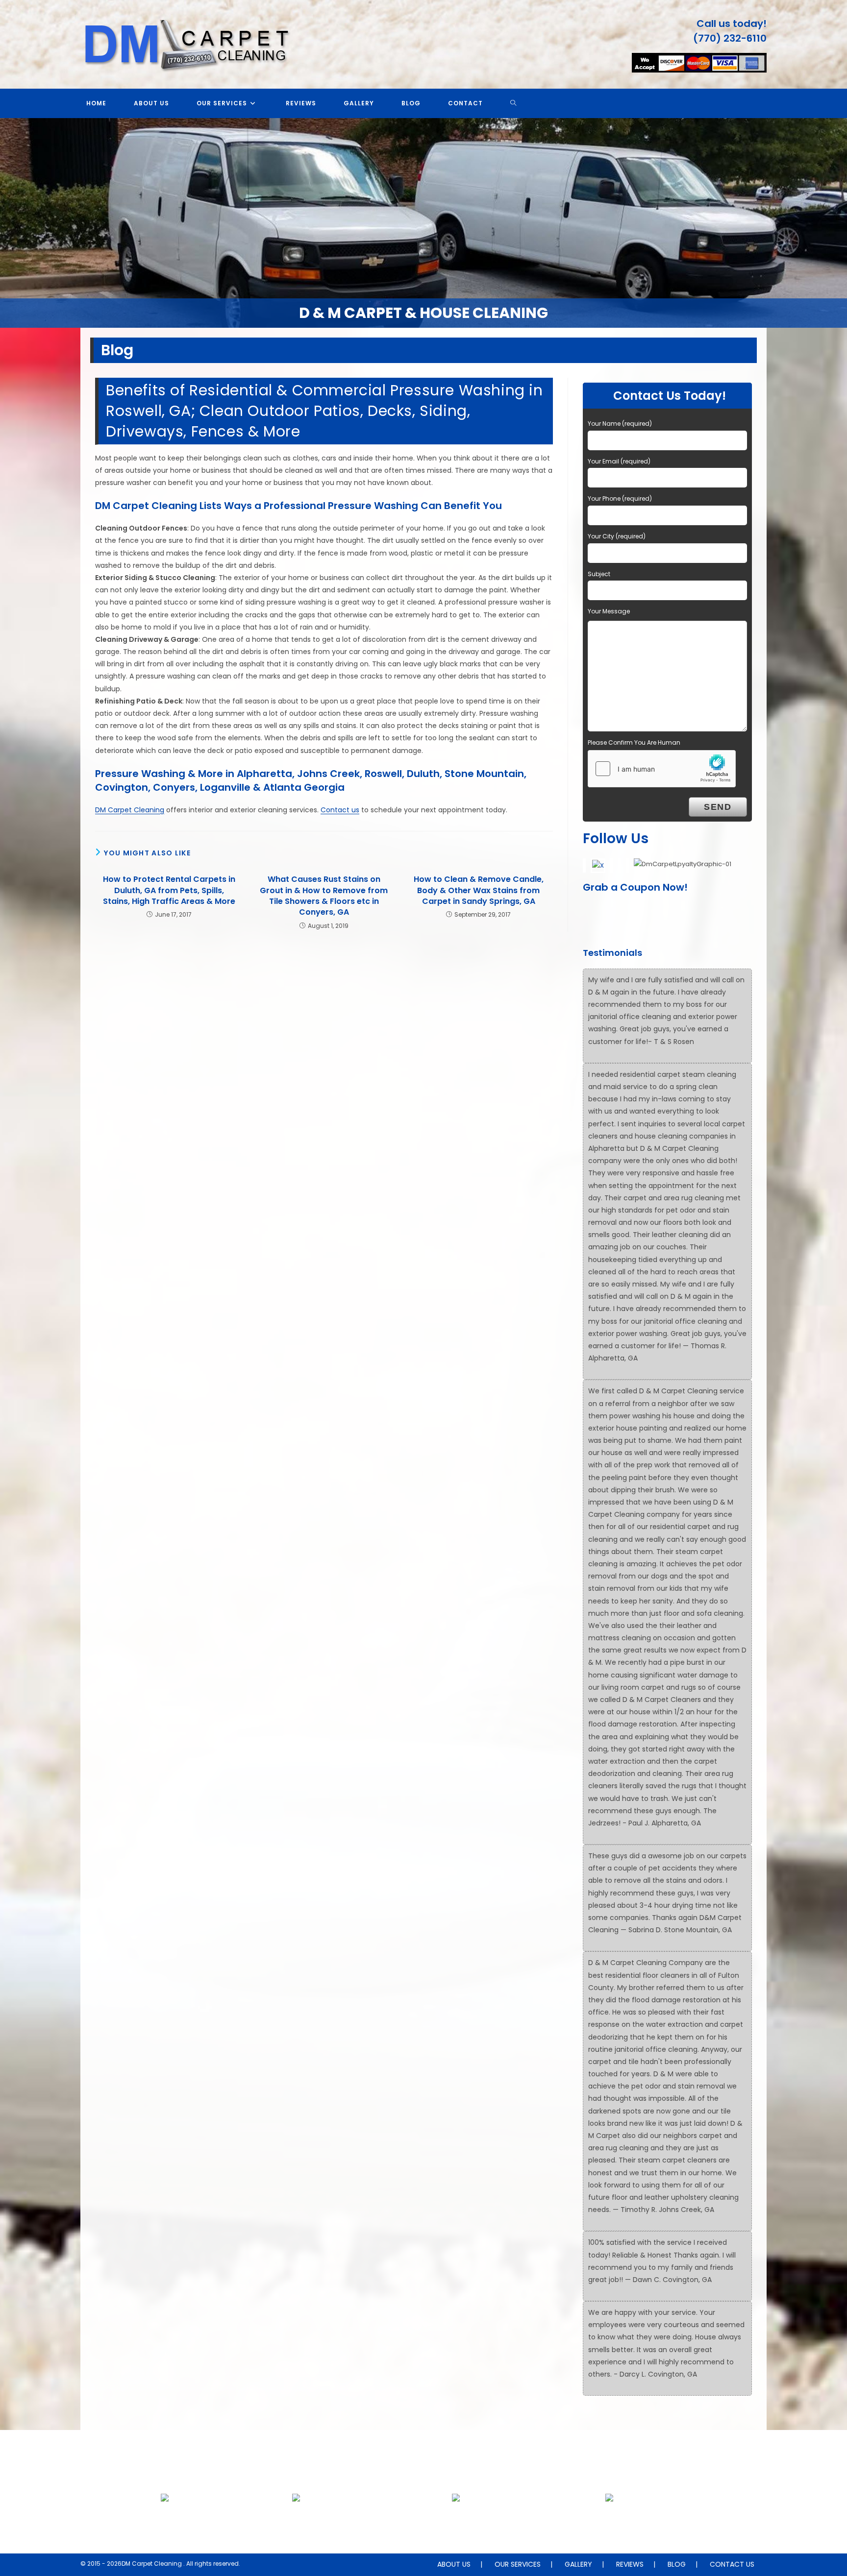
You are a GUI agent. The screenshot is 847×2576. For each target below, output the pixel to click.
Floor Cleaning (165, 2521)
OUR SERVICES (518, 2564)
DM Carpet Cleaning (130, 810)
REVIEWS (630, 2564)
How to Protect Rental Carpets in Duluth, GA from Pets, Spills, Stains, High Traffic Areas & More (169, 890)
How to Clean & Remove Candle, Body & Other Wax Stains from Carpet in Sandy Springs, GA (479, 890)
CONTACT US (732, 2564)
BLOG (677, 2564)
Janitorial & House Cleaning (456, 2521)
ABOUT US (454, 2564)
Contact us (340, 810)
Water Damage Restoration (609, 2521)
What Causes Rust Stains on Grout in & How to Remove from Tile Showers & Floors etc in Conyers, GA (324, 896)
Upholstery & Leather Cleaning (296, 2521)
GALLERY (578, 2564)
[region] (423, 223)
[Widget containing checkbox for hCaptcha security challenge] (662, 769)
